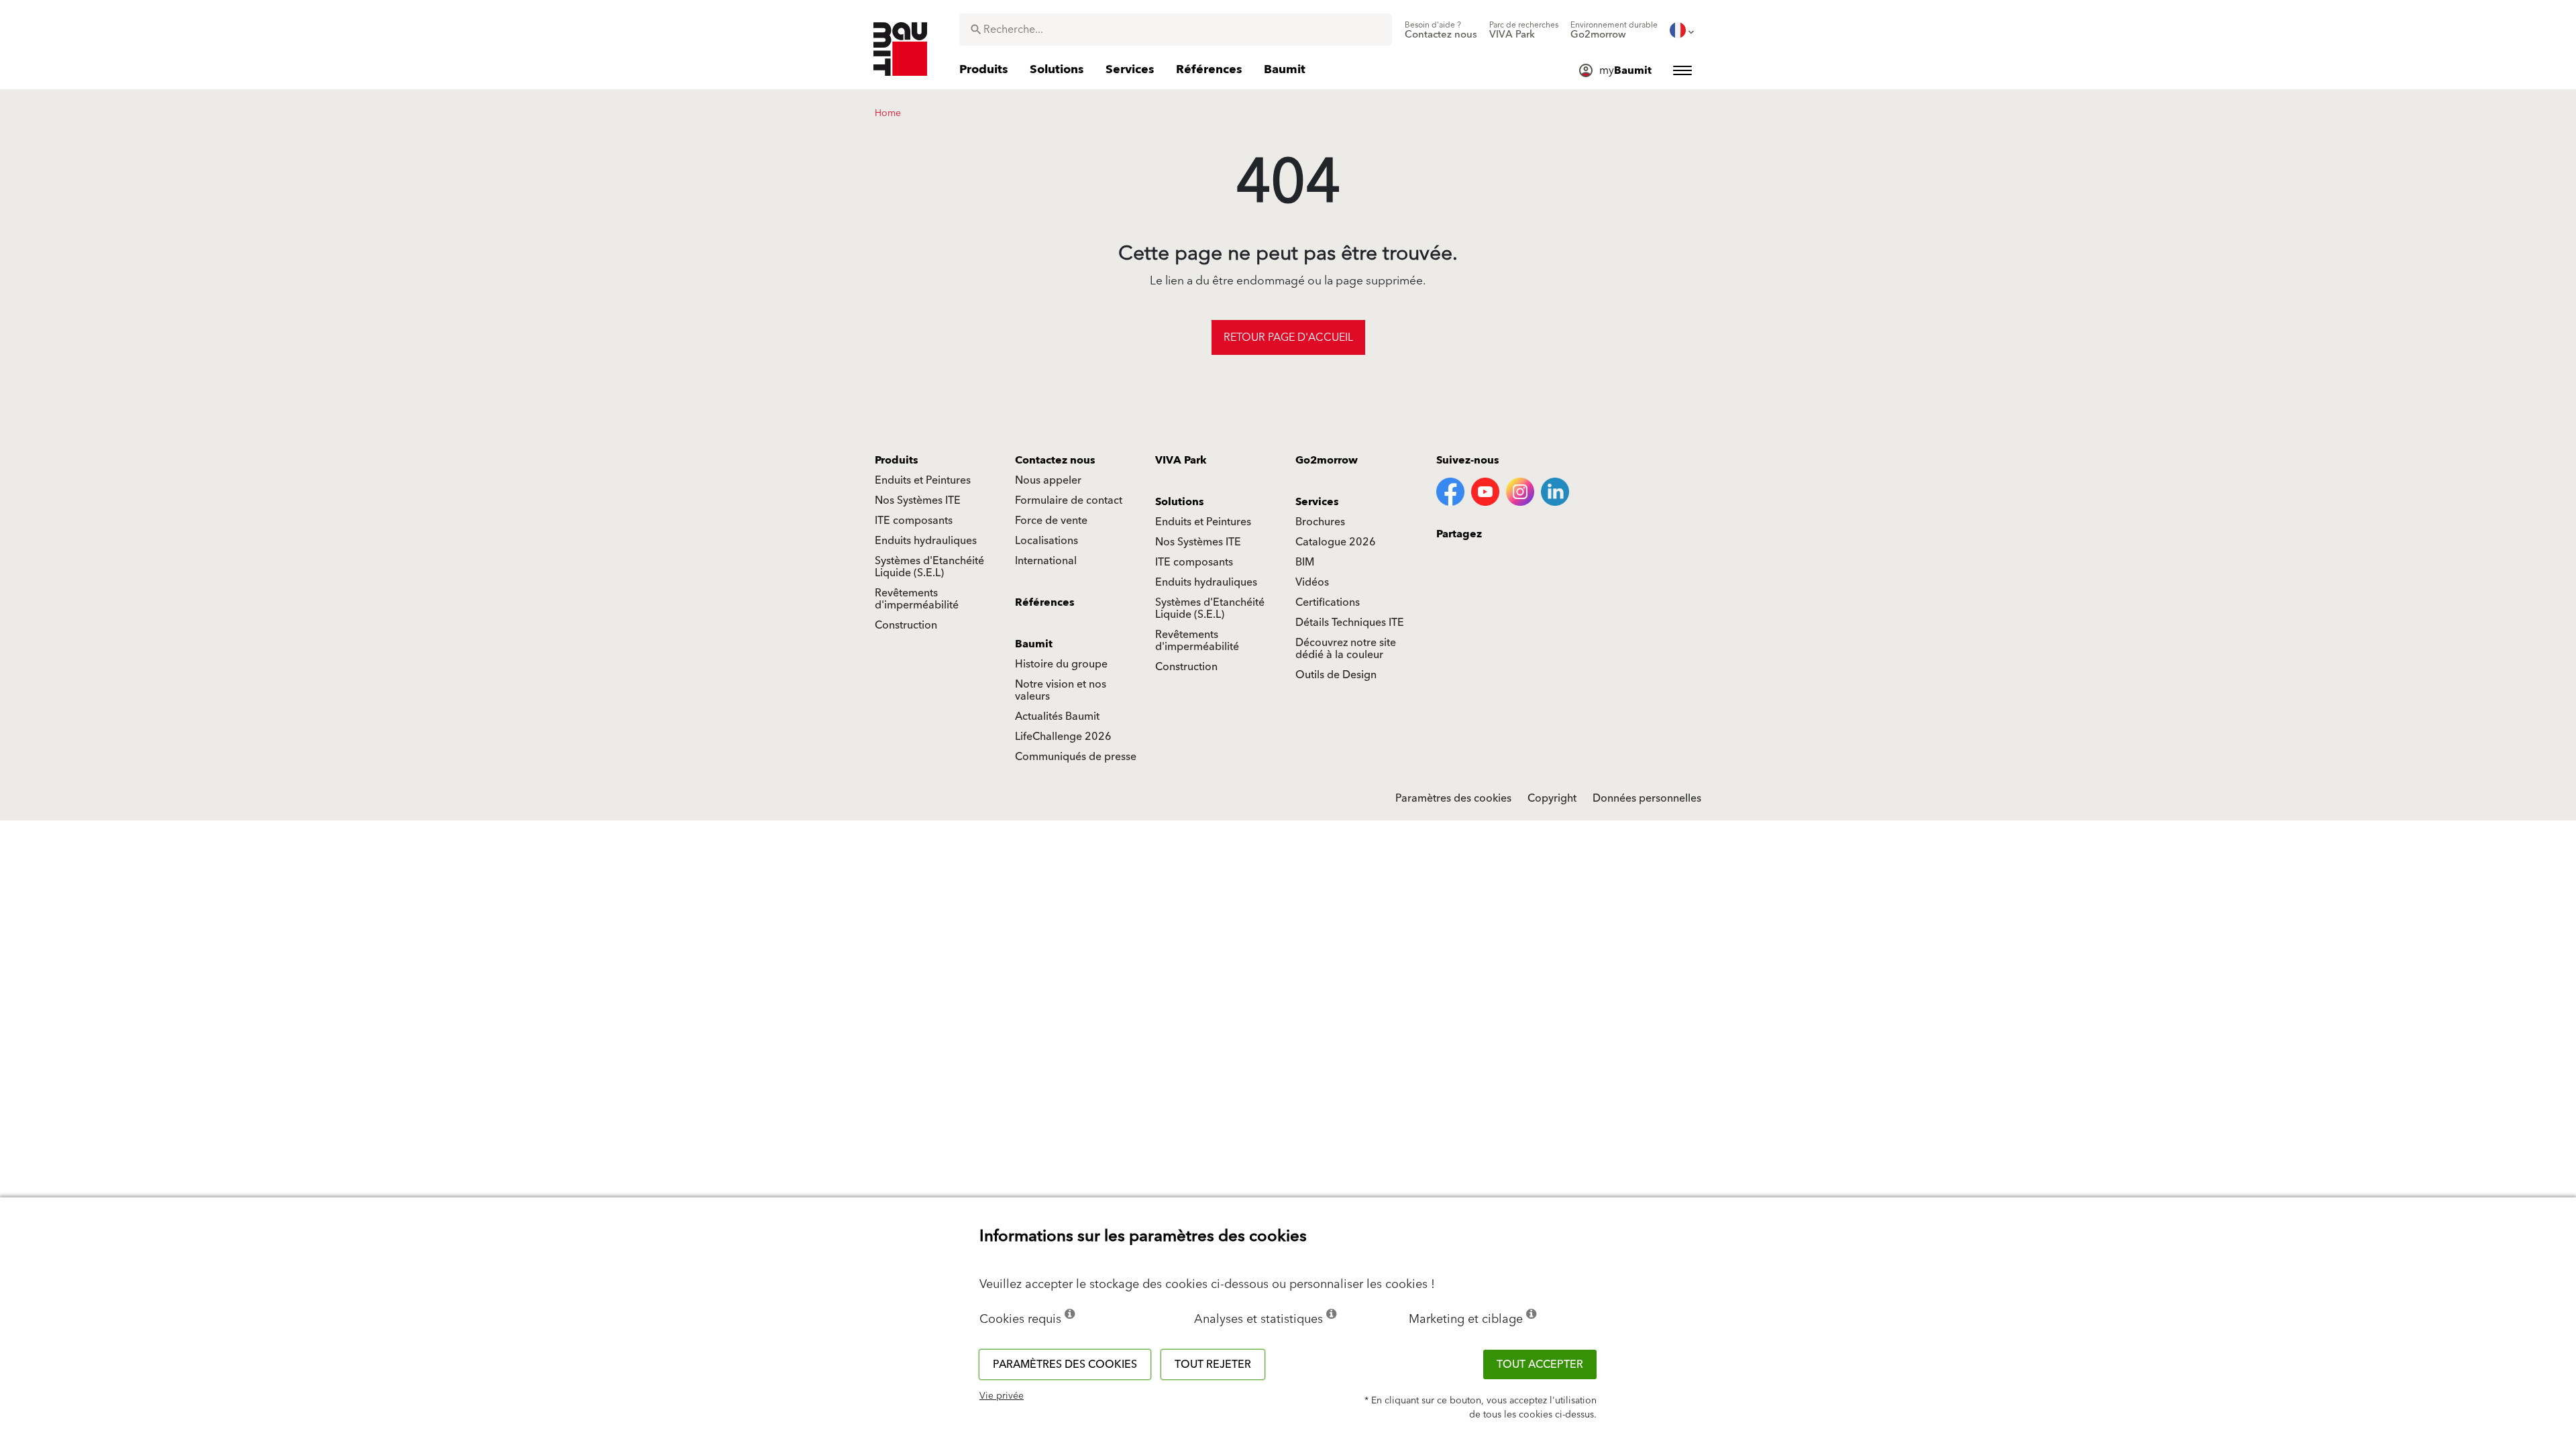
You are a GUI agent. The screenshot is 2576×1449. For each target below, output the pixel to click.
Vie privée (1002, 1396)
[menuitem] (1441, 30)
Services (1317, 502)
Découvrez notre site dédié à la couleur (1346, 649)
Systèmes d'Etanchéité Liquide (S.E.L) (929, 567)
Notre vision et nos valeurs (1061, 690)
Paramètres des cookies (1453, 798)
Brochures (1320, 522)
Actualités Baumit (1057, 716)
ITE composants (914, 521)
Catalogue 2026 (1336, 542)
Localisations (1046, 541)
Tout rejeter (1213, 1364)
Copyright (1552, 798)
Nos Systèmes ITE (918, 500)
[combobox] (1176, 30)
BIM (1305, 562)
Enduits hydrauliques (926, 541)
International (1046, 561)
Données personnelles (1647, 798)
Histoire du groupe (1061, 664)
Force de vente (1051, 521)
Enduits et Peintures (923, 480)
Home (888, 113)
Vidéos (1312, 582)
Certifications (1328, 602)
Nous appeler (1048, 480)
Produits (897, 460)
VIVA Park (1181, 460)
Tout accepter (1540, 1364)
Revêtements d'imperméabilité (917, 599)
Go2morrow (1327, 460)
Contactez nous (1055, 460)
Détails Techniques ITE (1350, 623)
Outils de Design (1336, 675)
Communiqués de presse (1076, 757)
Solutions (1180, 502)
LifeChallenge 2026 (1063, 737)
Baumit (1034, 644)
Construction (906, 625)
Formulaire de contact (1069, 500)
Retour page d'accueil (1288, 337)
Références (1045, 602)
